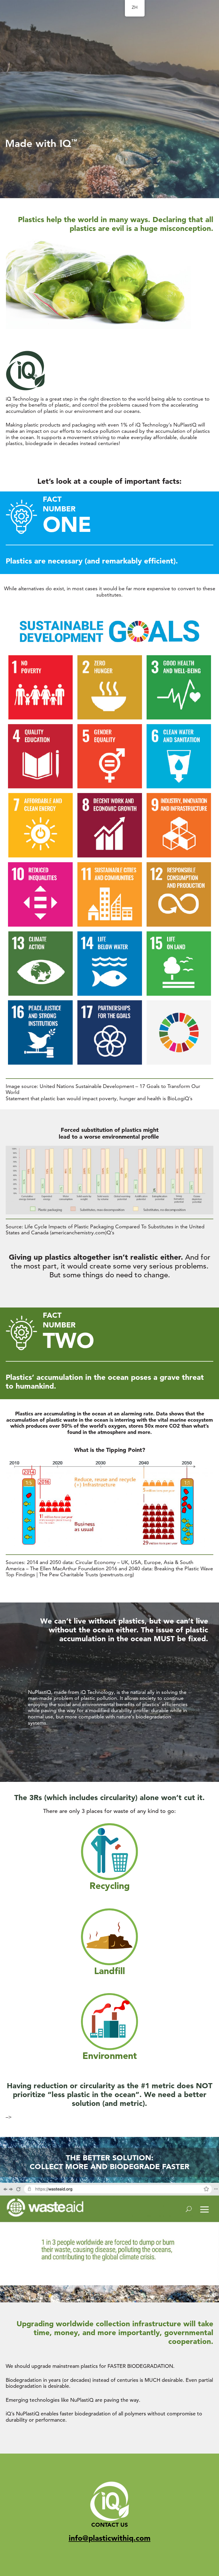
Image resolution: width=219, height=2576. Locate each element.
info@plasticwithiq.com (110, 2538)
